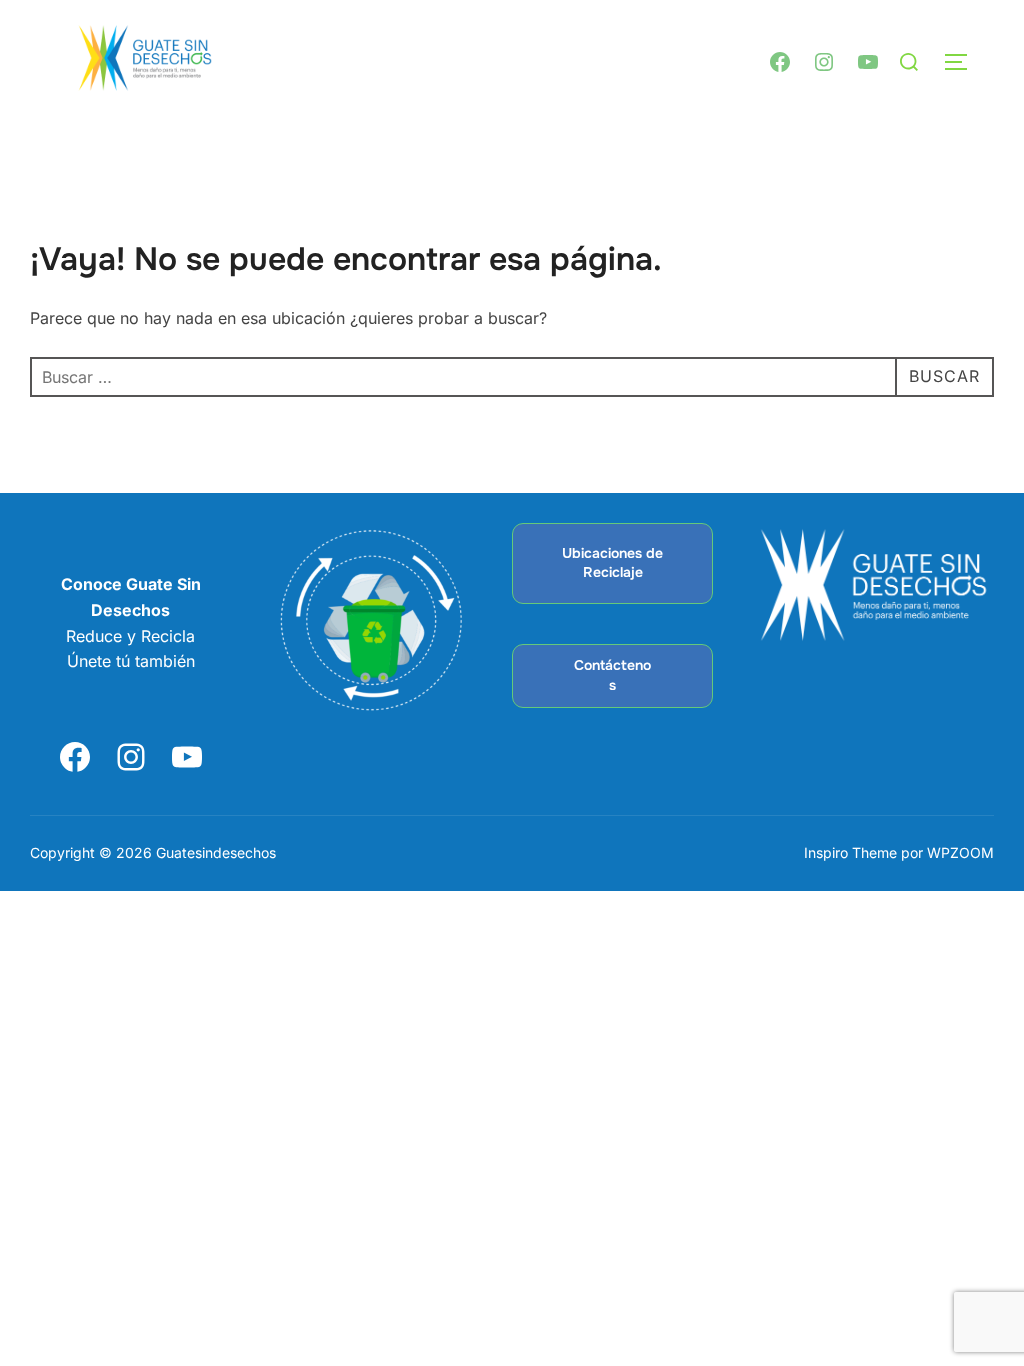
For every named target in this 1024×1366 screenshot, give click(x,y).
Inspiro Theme (850, 852)
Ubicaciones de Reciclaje (612, 563)
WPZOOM (960, 852)
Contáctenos (612, 675)
